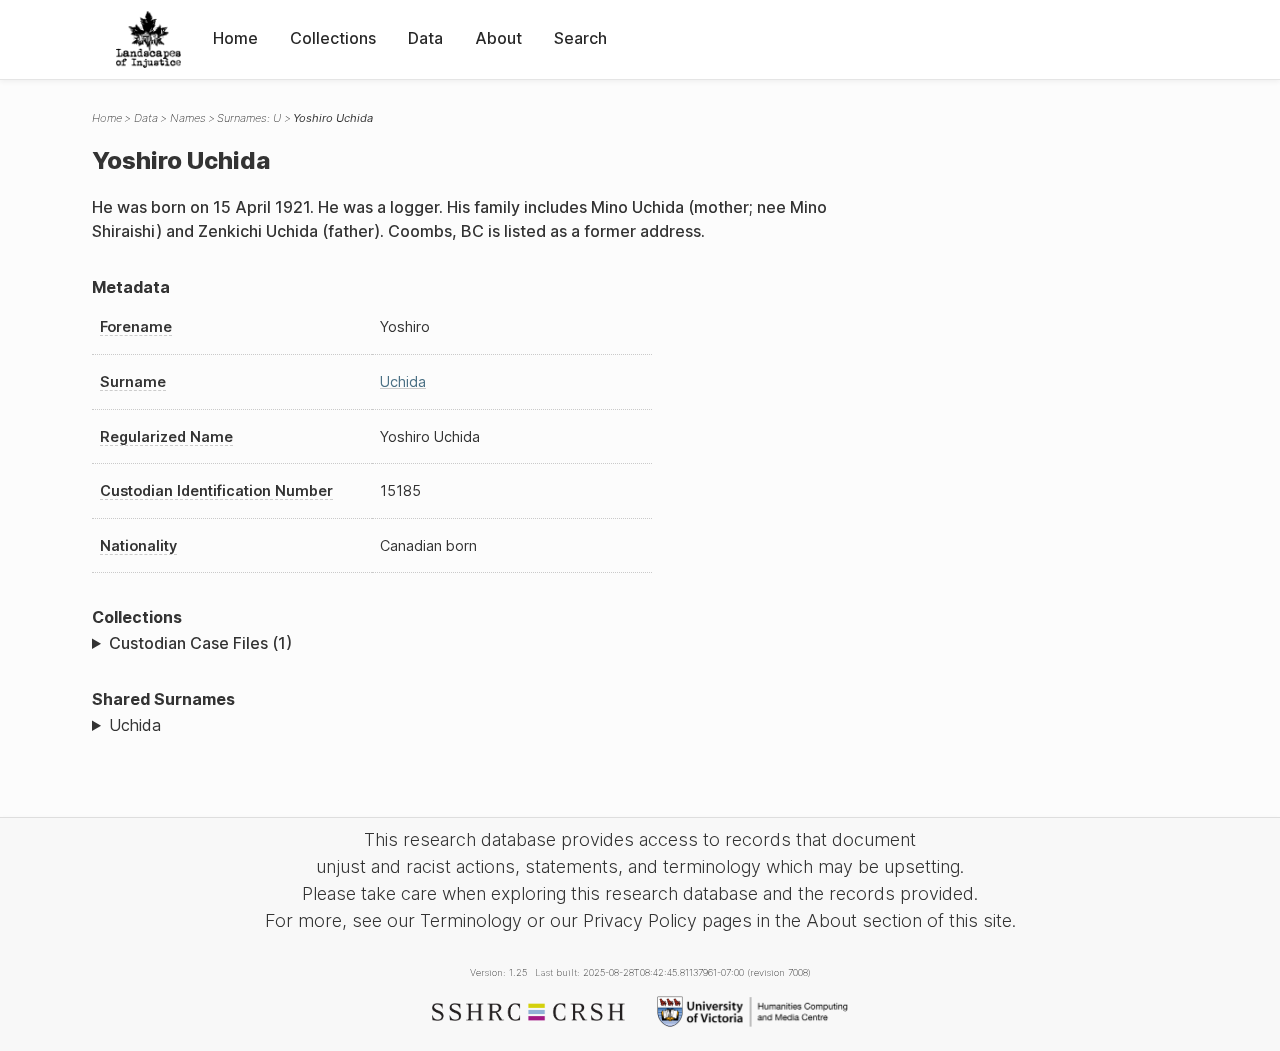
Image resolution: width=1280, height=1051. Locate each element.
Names (188, 118)
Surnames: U (249, 118)
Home (235, 38)
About (498, 38)
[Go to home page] (148, 39)
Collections (333, 38)
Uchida (403, 381)
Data (425, 38)
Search (580, 38)
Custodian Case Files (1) (200, 643)
